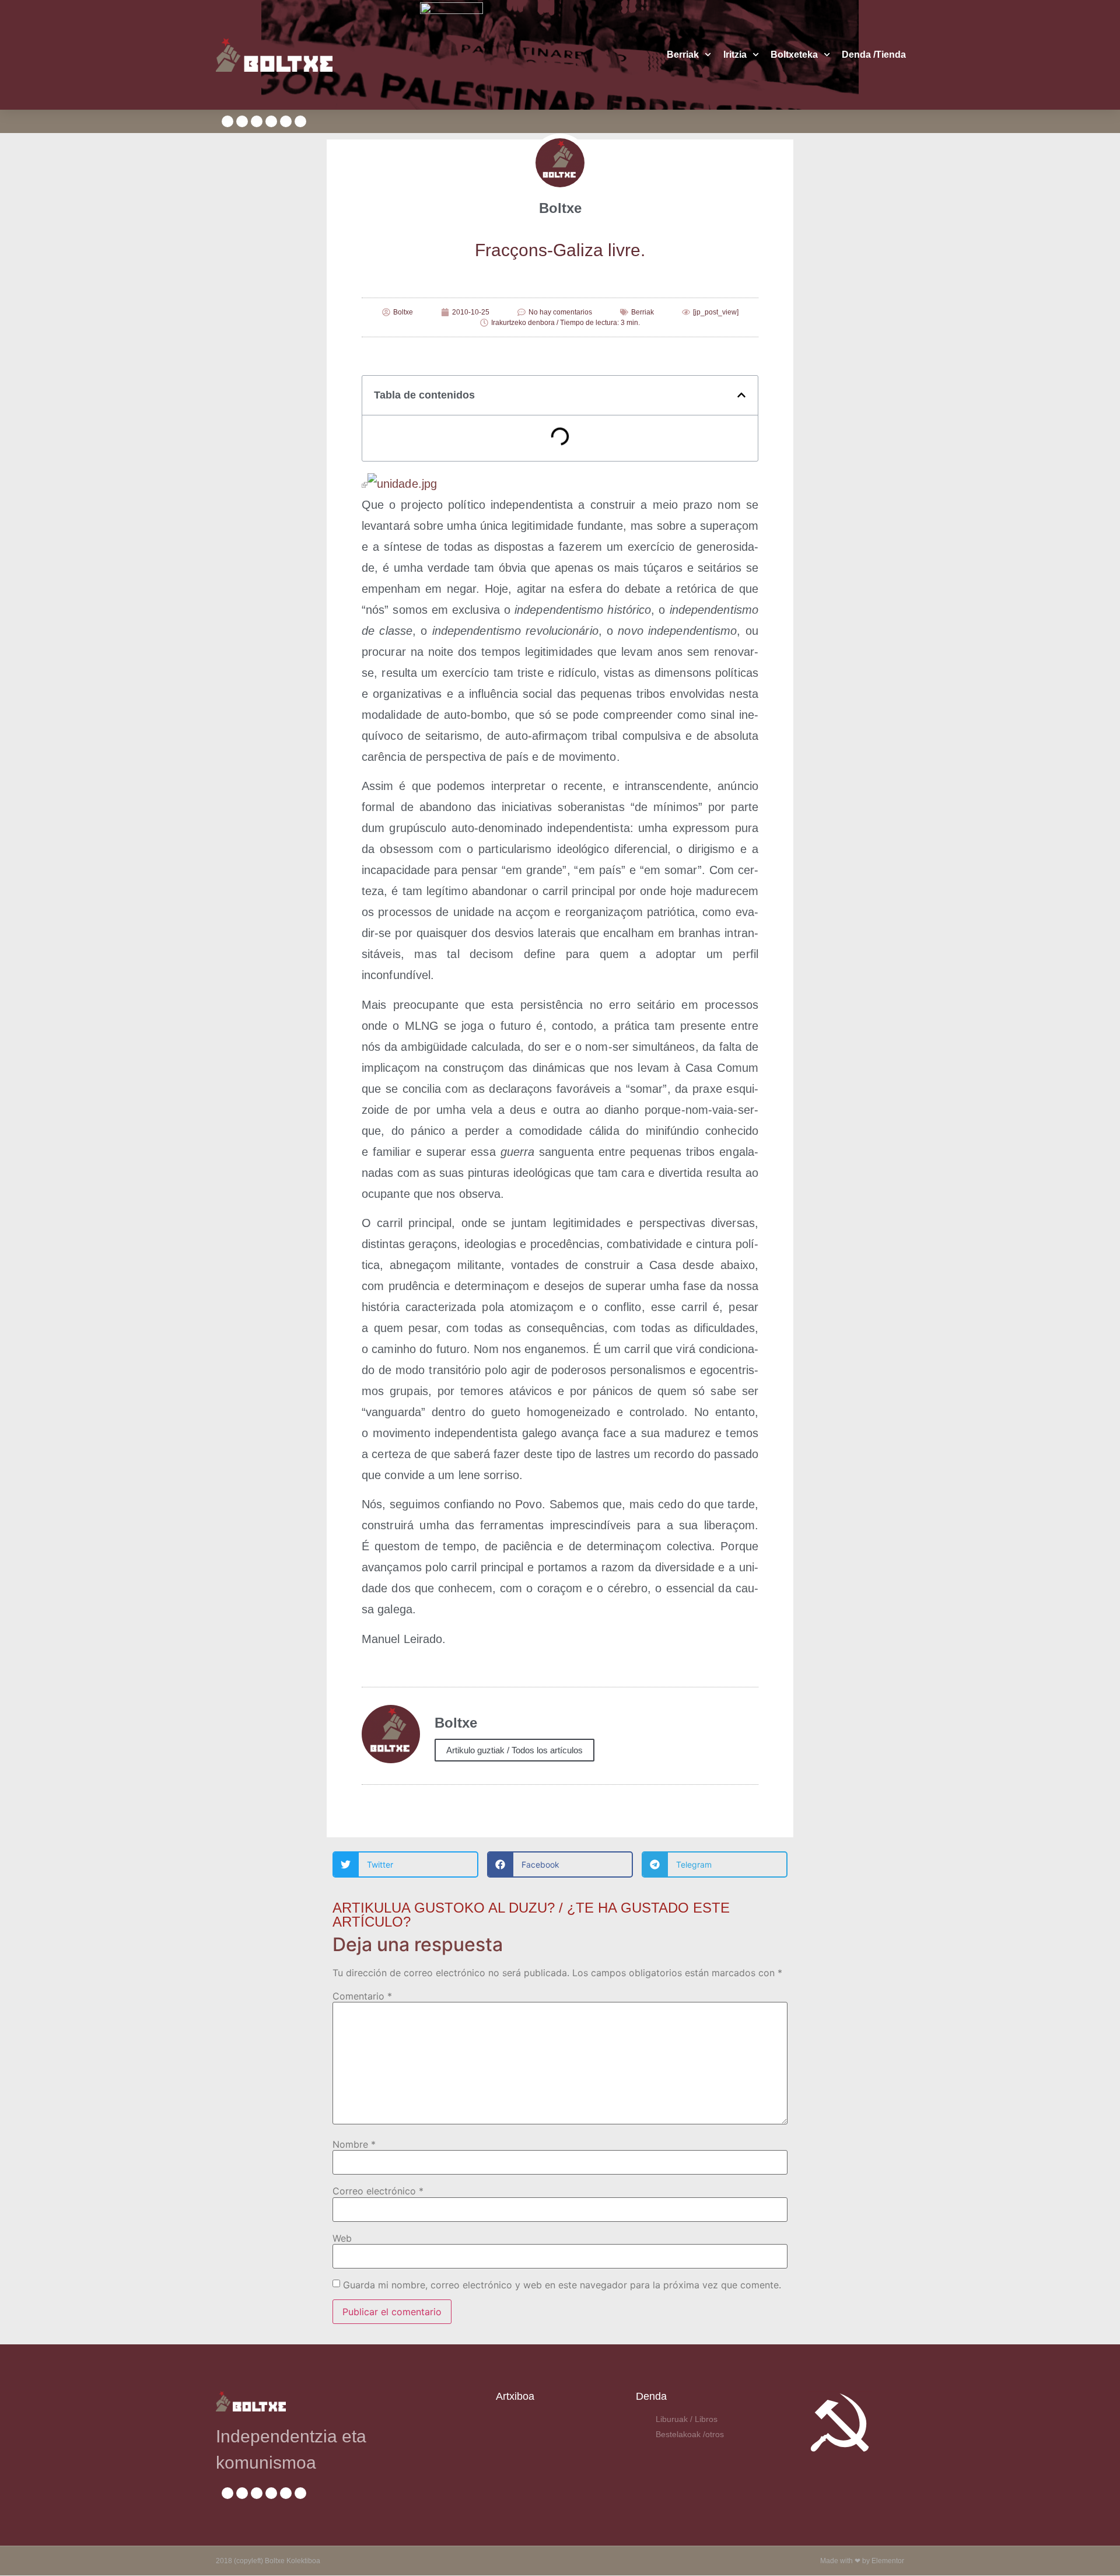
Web (342, 2238)
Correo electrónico (378, 2191)
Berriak (683, 55)
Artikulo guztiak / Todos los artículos (514, 1750)
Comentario (362, 1996)
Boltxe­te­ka (794, 55)
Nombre (354, 2144)
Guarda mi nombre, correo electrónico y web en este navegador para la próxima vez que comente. (562, 2285)
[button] (741, 395)
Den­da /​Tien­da (874, 55)
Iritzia (735, 55)
